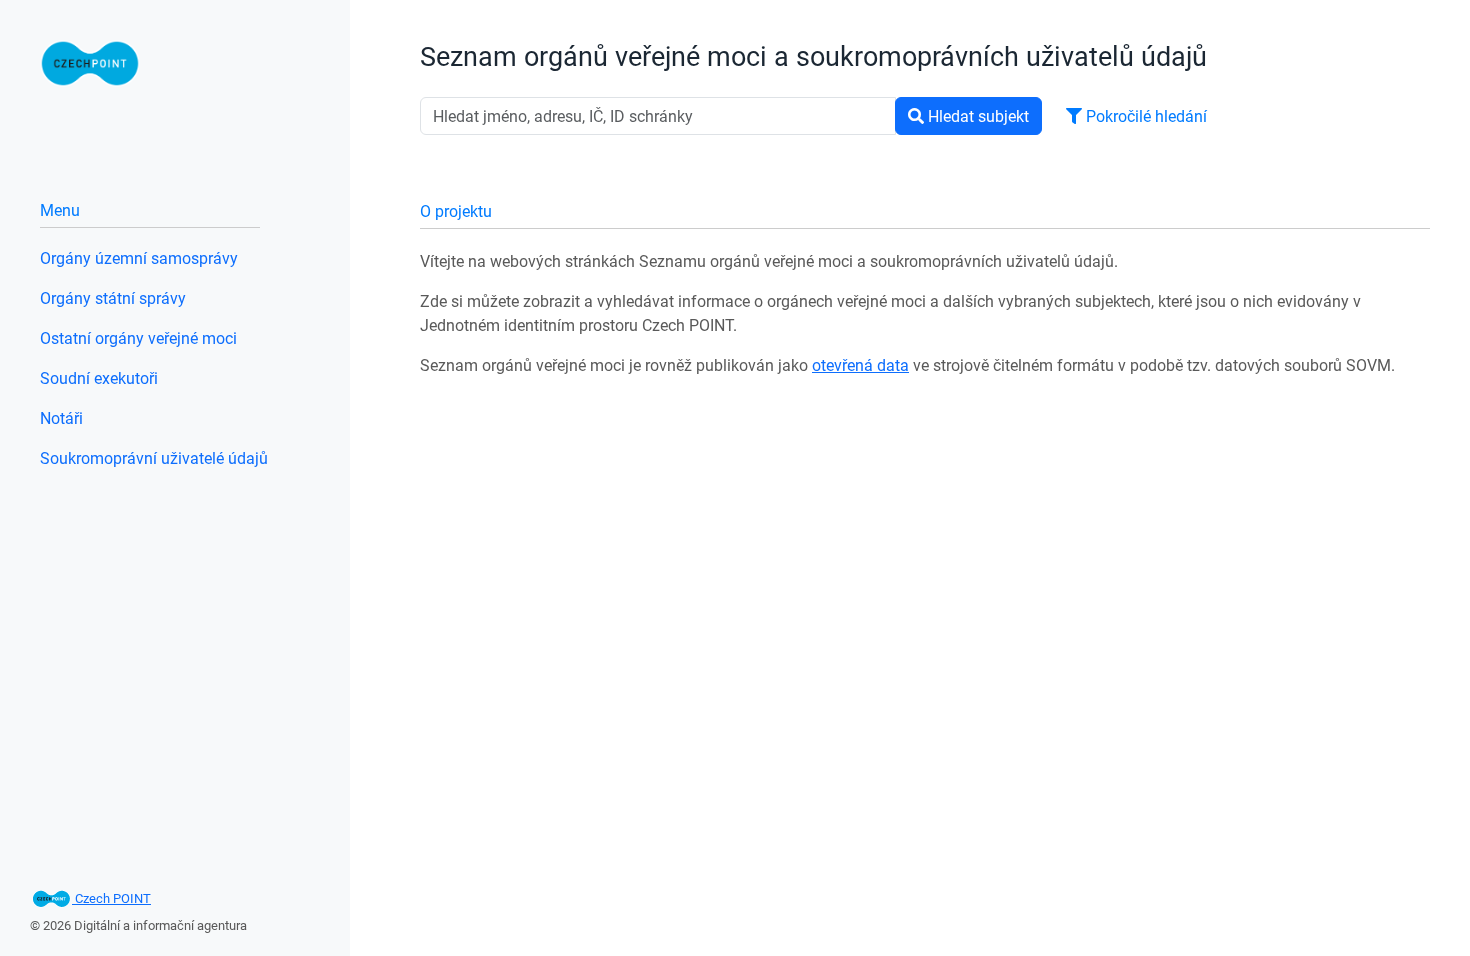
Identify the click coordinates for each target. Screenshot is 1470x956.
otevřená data (860, 365)
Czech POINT (111, 898)
